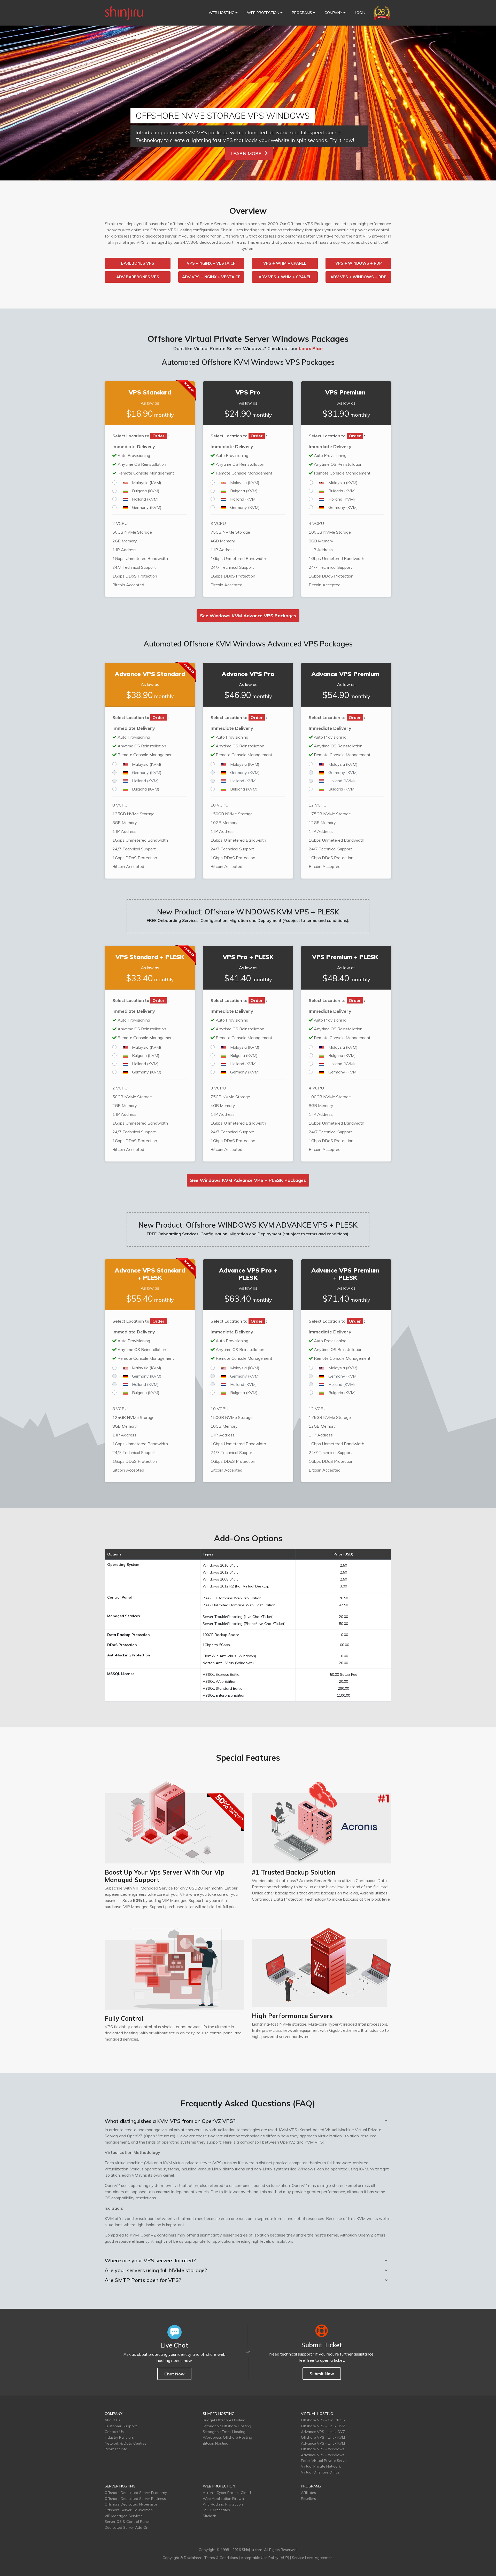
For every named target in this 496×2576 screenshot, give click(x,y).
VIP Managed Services (124, 2516)
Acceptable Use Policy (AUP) (265, 2558)
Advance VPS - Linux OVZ (323, 2432)
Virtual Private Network (321, 2466)
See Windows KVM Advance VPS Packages (248, 616)
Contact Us (114, 2432)
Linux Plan (311, 348)
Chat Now (174, 2374)
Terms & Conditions (221, 2558)
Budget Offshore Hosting (224, 2420)
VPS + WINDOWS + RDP (359, 263)
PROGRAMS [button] (303, 13)
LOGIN (360, 13)
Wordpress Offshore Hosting (227, 2437)
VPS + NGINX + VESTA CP (211, 263)
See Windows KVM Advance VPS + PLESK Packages (248, 1180)
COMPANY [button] (334, 13)
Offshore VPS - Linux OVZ (323, 2426)
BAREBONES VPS (138, 263)
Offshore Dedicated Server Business (135, 2499)
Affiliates (308, 2493)
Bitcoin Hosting (216, 2443)
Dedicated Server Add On (126, 2527)
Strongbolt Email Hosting (224, 2432)
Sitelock (209, 2516)
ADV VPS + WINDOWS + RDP (358, 277)
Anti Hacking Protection (223, 2504)
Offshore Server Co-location (129, 2510)
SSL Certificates (216, 2510)
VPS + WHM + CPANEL (285, 263)
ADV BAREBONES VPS (138, 277)
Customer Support (121, 2426)
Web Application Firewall (224, 2499)
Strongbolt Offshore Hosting (227, 2426)
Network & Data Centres (126, 2443)
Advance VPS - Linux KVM (323, 2443)
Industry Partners (119, 2437)
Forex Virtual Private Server (324, 2461)
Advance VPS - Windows (323, 2455)
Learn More (247, 153)
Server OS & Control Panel (127, 2522)
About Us (113, 2420)
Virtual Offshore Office (320, 2472)
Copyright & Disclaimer (182, 2558)
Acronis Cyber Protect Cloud (227, 2493)
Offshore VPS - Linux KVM (323, 2437)
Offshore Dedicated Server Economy (136, 2493)
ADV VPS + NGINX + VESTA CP (211, 277)
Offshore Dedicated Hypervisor (131, 2504)
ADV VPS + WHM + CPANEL (285, 277)
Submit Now (322, 2374)
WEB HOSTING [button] (222, 13)
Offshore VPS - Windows (323, 2449)
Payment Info (116, 2449)
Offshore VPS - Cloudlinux (323, 2420)
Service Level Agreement (313, 2558)
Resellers (308, 2499)
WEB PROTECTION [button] (264, 13)
